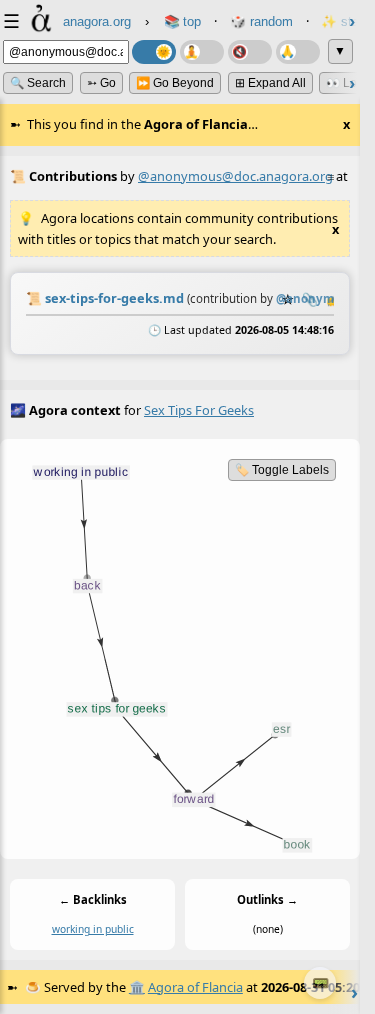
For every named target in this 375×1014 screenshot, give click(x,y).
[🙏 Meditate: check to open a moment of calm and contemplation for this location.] (298, 52)
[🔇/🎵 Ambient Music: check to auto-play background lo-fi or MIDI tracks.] (250, 52)
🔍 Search (38, 83)
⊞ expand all (270, 83)
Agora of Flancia (195, 987)
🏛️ (137, 987)
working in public (93, 929)
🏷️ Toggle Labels (282, 470)
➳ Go (101, 83)
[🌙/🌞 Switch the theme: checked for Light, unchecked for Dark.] (154, 52)
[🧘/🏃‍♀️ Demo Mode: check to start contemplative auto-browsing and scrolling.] (202, 52)
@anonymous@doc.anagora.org (235, 176)
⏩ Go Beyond (175, 83)
